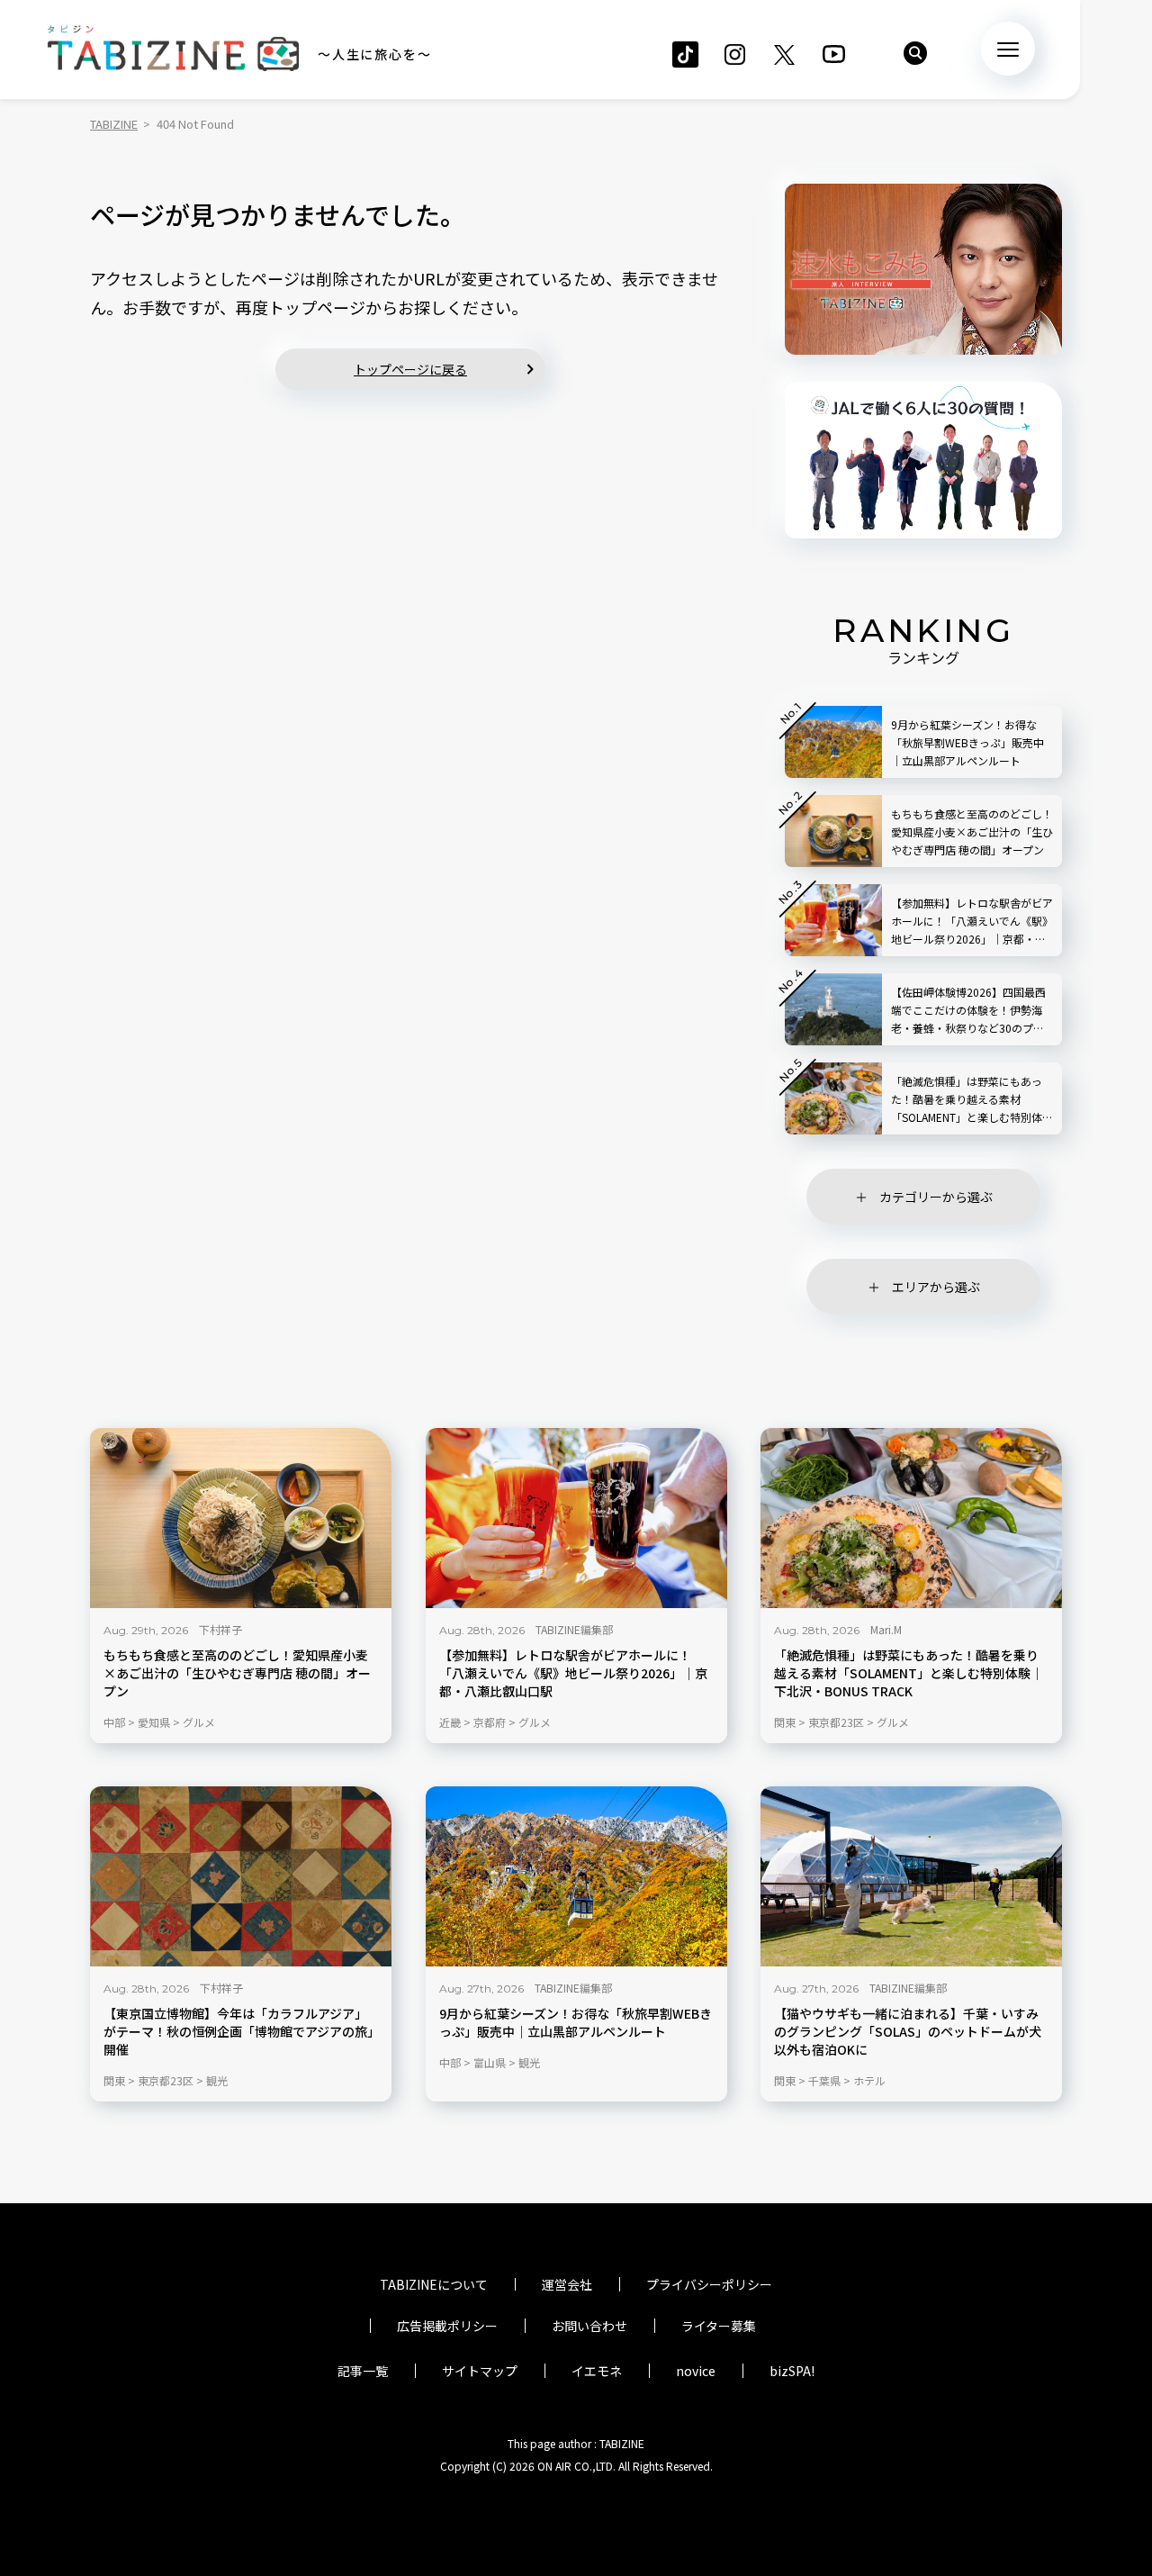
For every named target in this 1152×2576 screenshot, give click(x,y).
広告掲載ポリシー (447, 2326)
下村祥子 (220, 1629)
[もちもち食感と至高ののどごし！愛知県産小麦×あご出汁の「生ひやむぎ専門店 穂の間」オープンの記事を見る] (241, 1518)
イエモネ (597, 2371)
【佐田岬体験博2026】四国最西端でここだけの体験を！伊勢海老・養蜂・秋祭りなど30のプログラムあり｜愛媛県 (968, 1011)
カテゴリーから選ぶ (936, 1197)
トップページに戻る (410, 369)
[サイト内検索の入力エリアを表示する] (915, 53)
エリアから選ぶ (936, 1287)
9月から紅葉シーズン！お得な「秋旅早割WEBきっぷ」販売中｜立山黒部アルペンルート (576, 2023)
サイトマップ (480, 2371)
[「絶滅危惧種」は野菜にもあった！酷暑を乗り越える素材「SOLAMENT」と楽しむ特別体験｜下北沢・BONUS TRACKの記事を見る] (911, 1518)
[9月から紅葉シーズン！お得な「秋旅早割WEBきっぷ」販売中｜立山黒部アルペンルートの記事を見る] (576, 1876)
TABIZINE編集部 (574, 1629)
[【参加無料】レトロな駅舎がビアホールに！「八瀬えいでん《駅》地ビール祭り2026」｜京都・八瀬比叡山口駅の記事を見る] (576, 1518)
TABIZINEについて (434, 2284)
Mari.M (886, 1629)
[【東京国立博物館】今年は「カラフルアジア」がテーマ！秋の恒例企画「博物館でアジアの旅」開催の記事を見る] (241, 1876)
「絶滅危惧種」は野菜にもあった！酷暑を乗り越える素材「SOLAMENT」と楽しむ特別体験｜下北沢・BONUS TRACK (909, 1673)
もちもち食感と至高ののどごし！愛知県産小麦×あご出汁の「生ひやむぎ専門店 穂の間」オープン (237, 1673)
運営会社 (567, 2284)
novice (696, 2371)
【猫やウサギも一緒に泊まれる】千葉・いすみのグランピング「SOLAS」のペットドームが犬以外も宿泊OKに (908, 2032)
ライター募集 (719, 2326)
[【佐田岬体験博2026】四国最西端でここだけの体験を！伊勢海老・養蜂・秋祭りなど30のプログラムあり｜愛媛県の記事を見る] (833, 1009)
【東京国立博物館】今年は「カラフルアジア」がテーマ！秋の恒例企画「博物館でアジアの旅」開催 (238, 2032)
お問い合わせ (589, 2326)
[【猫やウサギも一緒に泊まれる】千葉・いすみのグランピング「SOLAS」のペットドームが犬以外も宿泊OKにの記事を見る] (911, 1876)
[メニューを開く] (1008, 49)
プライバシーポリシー (709, 2284)
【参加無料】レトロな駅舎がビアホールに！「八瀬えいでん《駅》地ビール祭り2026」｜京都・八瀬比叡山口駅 (573, 1673)
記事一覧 (363, 2371)
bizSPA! (792, 2371)
